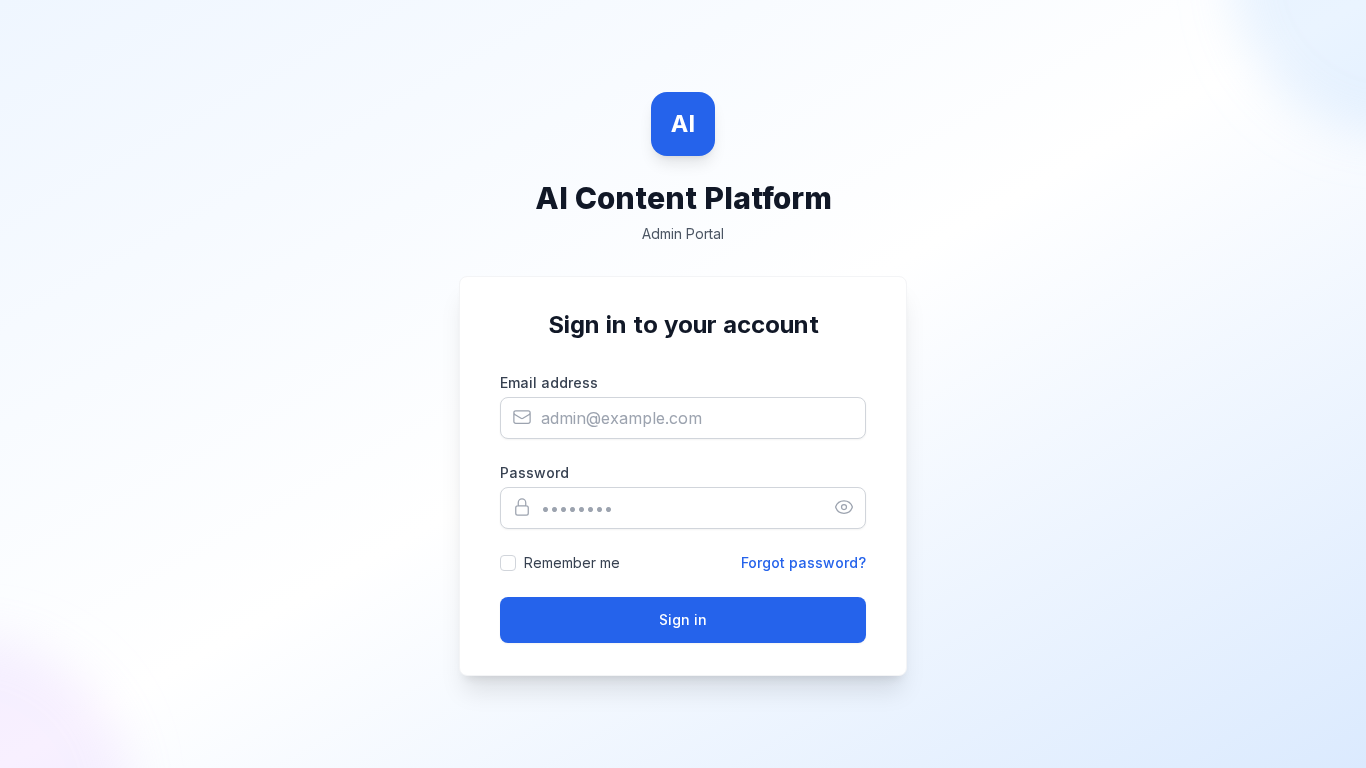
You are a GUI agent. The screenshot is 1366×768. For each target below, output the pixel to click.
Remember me (572, 562)
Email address (549, 382)
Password (534, 472)
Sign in (683, 619)
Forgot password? (803, 562)
